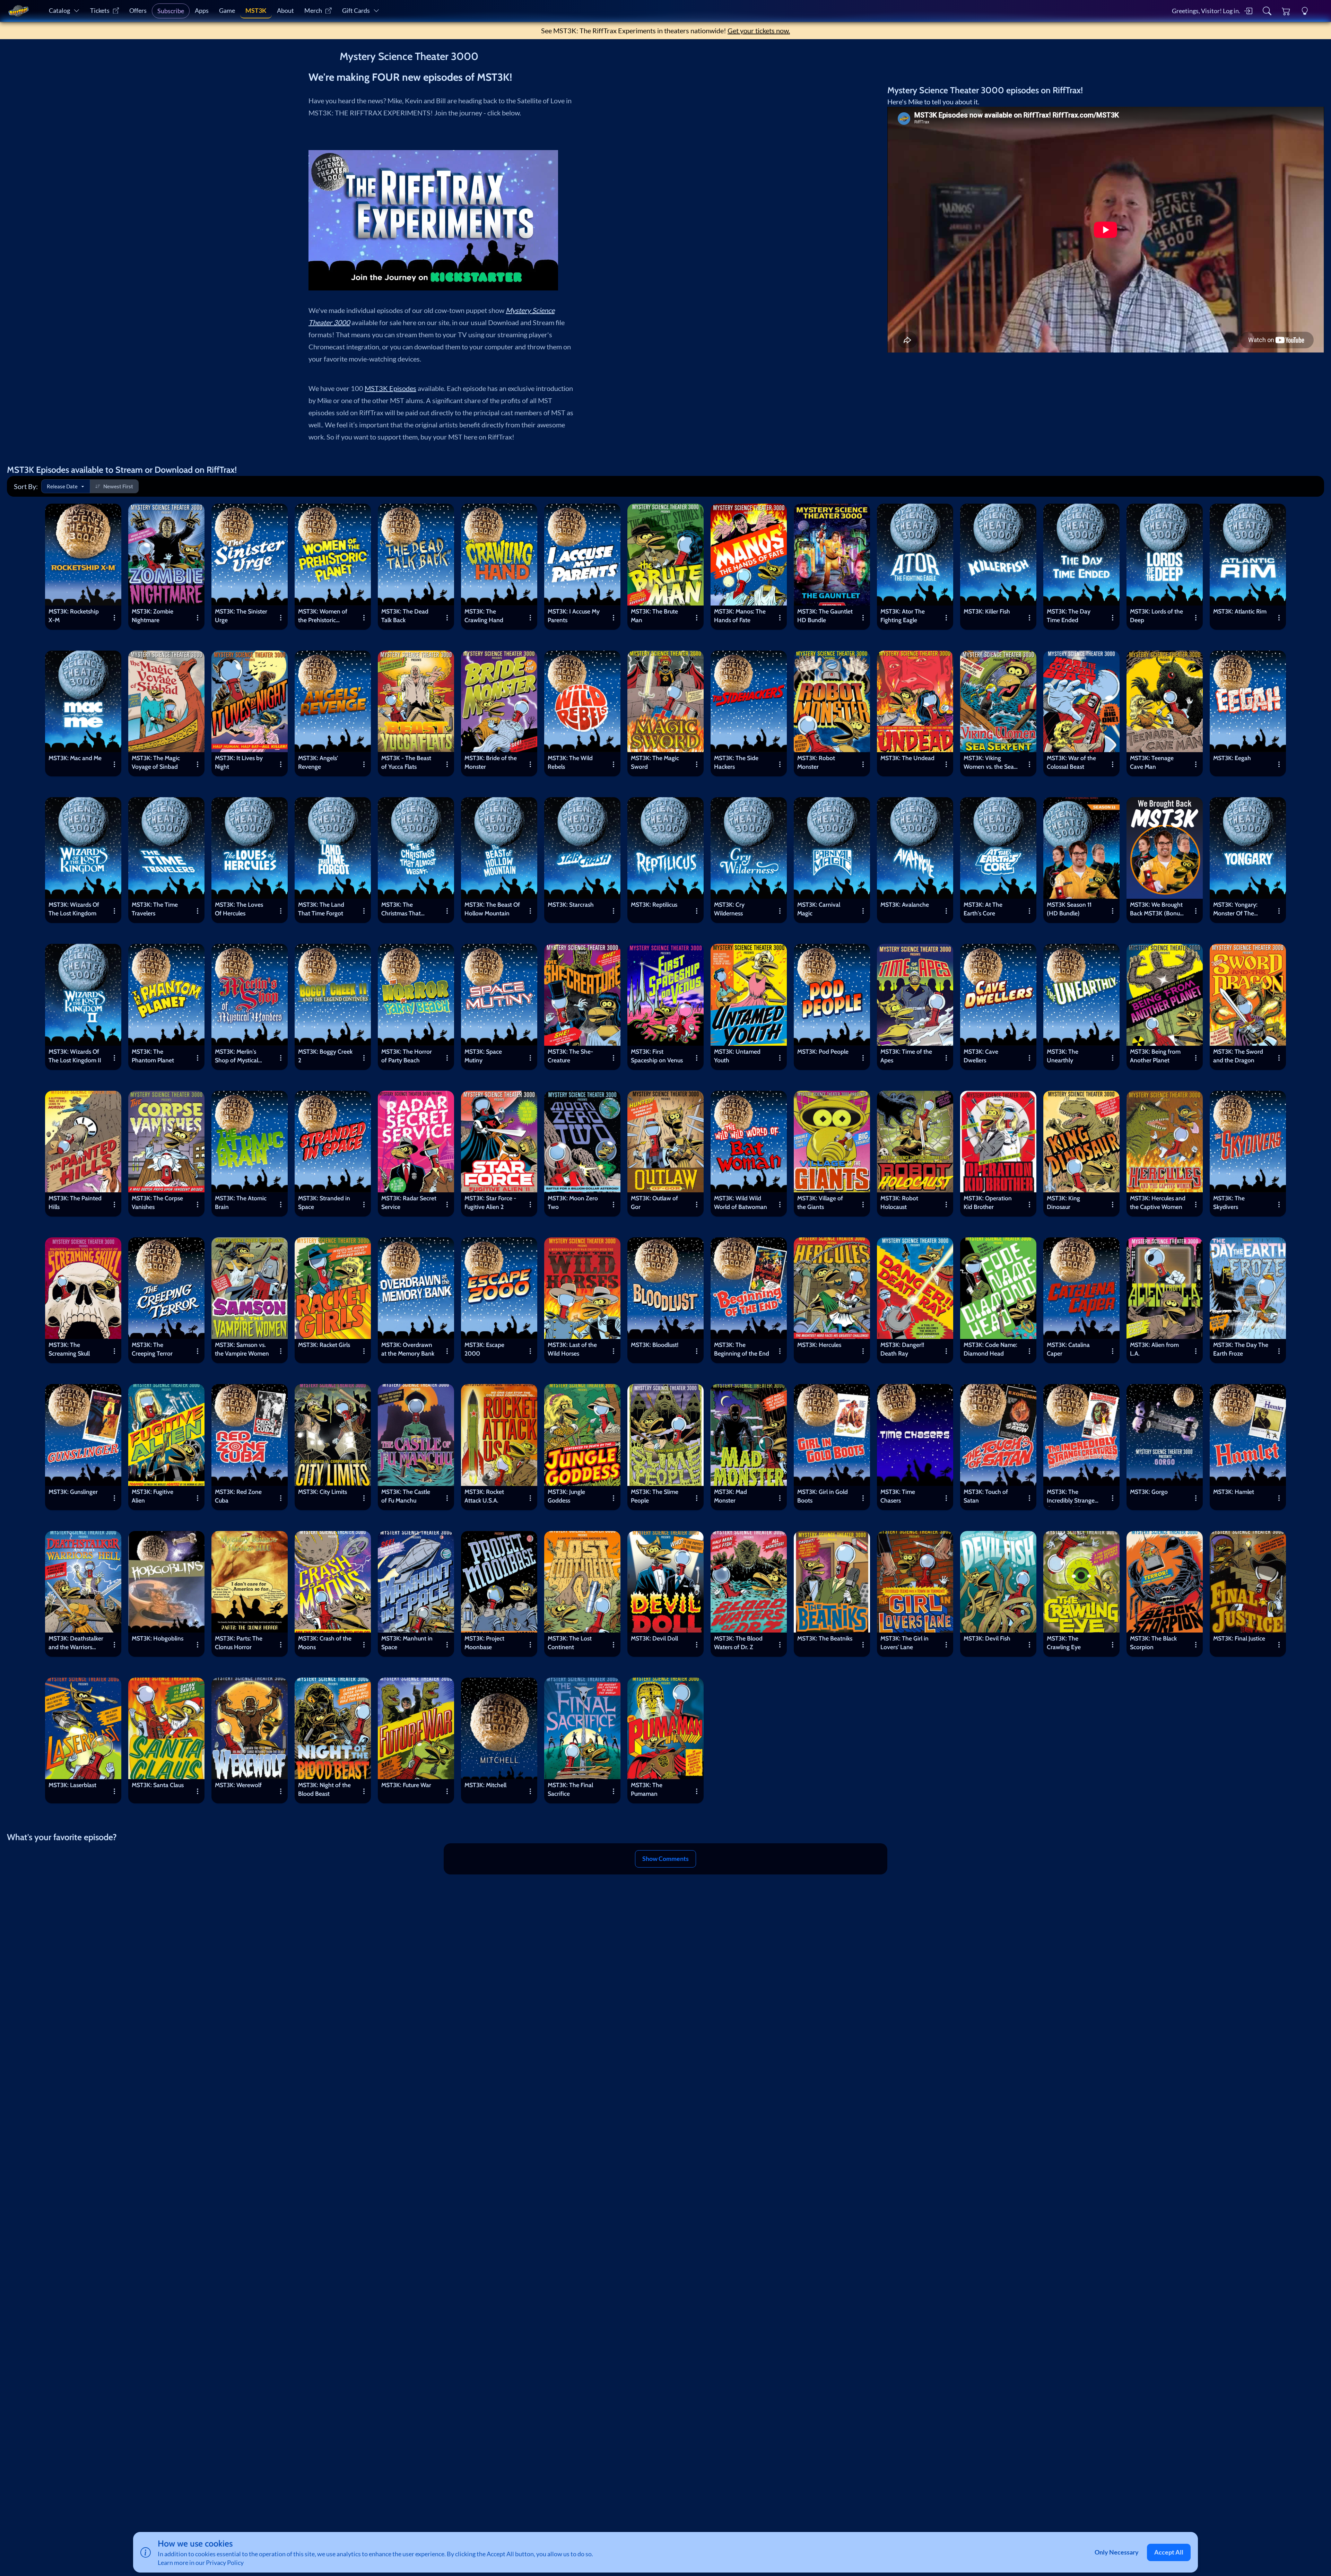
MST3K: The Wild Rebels (570, 762)
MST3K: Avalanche (905, 904)
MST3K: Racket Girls (324, 1345)
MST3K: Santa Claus (158, 1785)
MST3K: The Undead (907, 758)
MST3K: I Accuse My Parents (574, 616)
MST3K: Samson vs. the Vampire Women (242, 1349)
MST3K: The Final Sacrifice (570, 1789)
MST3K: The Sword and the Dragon (1238, 1056)
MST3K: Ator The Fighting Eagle (903, 616)
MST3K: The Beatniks (825, 1638)
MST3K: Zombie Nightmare (153, 616)
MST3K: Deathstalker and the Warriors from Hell (76, 1644)
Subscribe (171, 11)
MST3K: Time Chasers (898, 1496)
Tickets (100, 11)
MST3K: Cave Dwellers (981, 1056)
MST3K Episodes (390, 388)
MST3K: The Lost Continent (570, 1643)
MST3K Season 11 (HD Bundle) (1069, 909)
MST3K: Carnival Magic (819, 909)
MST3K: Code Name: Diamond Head (990, 1349)
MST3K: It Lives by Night (239, 762)
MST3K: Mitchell (485, 1785)
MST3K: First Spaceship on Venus (657, 1056)
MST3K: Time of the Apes (906, 1056)
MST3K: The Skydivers (1229, 1202)
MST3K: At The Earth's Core (983, 909)
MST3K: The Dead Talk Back (405, 616)
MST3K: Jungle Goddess (566, 1496)
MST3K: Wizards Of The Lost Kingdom (74, 909)
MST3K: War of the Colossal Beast (1071, 762)
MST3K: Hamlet (1234, 1492)
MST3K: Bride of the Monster (491, 762)
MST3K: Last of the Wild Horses (572, 1349)
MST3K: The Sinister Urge (241, 616)
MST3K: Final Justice (1239, 1638)
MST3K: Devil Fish (987, 1638)
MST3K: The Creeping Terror (152, 1349)
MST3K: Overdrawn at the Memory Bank (408, 1349)
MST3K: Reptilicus (654, 904)
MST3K (256, 11)
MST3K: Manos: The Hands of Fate (740, 616)
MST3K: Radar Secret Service (409, 1202)
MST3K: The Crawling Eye (1064, 1643)
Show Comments (665, 1859)
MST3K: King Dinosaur (1063, 1202)
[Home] (18, 11)
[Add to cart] (111, 514)
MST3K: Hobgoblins (158, 1638)
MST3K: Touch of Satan (986, 1496)
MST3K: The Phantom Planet (153, 1056)
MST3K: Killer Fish (987, 611)
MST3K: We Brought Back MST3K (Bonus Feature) (1156, 910)
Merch (313, 11)
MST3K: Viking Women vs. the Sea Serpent (989, 764)
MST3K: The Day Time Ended (1069, 616)
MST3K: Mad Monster (730, 1496)
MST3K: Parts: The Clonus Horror (239, 1643)
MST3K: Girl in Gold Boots (823, 1496)
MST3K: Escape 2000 (484, 1349)
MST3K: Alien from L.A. (1154, 1349)
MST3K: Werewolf (238, 1785)
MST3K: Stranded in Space (324, 1202)
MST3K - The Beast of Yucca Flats (406, 762)
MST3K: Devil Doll (654, 1638)
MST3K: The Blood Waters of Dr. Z (738, 1643)
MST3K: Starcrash (571, 904)
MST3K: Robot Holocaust (899, 1202)
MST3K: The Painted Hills (75, 1202)
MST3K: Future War (406, 1785)
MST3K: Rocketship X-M (74, 616)
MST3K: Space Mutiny (483, 1056)
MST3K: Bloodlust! (655, 1345)
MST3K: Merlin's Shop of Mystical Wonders (237, 1057)
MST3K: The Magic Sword (655, 762)
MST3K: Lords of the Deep (1156, 616)
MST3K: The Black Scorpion (1153, 1643)
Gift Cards (356, 11)
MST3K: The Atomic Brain (241, 1202)
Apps (202, 11)
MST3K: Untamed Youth (737, 1056)
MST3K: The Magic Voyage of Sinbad (156, 762)
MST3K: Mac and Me (75, 758)
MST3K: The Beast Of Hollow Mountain (492, 909)
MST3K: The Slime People (655, 1496)
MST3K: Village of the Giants (820, 1202)
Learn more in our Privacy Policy (201, 2563)
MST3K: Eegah (1232, 758)
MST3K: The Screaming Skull (69, 1349)
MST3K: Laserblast (72, 1785)
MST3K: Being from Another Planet (1155, 1056)
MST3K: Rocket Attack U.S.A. (484, 1496)
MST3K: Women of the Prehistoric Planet (323, 617)
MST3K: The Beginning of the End (742, 1349)
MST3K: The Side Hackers (736, 762)
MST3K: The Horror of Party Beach (407, 1056)
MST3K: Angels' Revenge (318, 762)
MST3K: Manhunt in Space (407, 1643)
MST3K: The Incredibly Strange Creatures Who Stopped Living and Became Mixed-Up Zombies (1072, 1497)
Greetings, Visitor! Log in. (1206, 11)
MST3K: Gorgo (1149, 1492)
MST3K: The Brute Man (654, 616)
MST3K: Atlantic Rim (1240, 611)
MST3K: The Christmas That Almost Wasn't (401, 910)
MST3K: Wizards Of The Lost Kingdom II (75, 1056)
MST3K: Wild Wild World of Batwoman (741, 1202)
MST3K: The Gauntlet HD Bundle (825, 616)
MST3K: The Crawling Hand (484, 616)
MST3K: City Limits (323, 1492)
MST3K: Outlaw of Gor (654, 1202)
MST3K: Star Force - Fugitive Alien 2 (490, 1202)
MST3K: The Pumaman (647, 1789)
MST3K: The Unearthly (1063, 1056)
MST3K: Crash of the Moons (325, 1643)
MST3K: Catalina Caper (1068, 1349)
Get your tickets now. (759, 31)
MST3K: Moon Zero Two (573, 1202)
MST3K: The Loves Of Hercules (239, 909)
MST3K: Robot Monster (816, 762)
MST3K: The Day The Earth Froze (1241, 1349)
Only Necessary (1117, 2552)
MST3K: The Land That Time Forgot (321, 909)
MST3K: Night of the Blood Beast (324, 1789)
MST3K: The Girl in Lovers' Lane (904, 1643)
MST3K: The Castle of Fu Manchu (406, 1496)
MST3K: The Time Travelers (155, 909)
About (285, 11)
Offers (138, 11)
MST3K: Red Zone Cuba (238, 1496)
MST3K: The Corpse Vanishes (157, 1202)
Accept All (1169, 2552)
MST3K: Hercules (819, 1345)
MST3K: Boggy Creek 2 (325, 1056)
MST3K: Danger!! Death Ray (902, 1349)
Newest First (118, 486)
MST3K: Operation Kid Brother (988, 1202)
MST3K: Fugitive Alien (153, 1496)
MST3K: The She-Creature (570, 1056)
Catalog (59, 11)
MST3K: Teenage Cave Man (1152, 762)
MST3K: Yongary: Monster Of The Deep (1235, 910)
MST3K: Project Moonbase (484, 1643)
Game (227, 11)
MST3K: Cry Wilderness (729, 909)
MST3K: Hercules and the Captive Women (1158, 1202)
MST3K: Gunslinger (73, 1492)
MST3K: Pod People (823, 1051)
